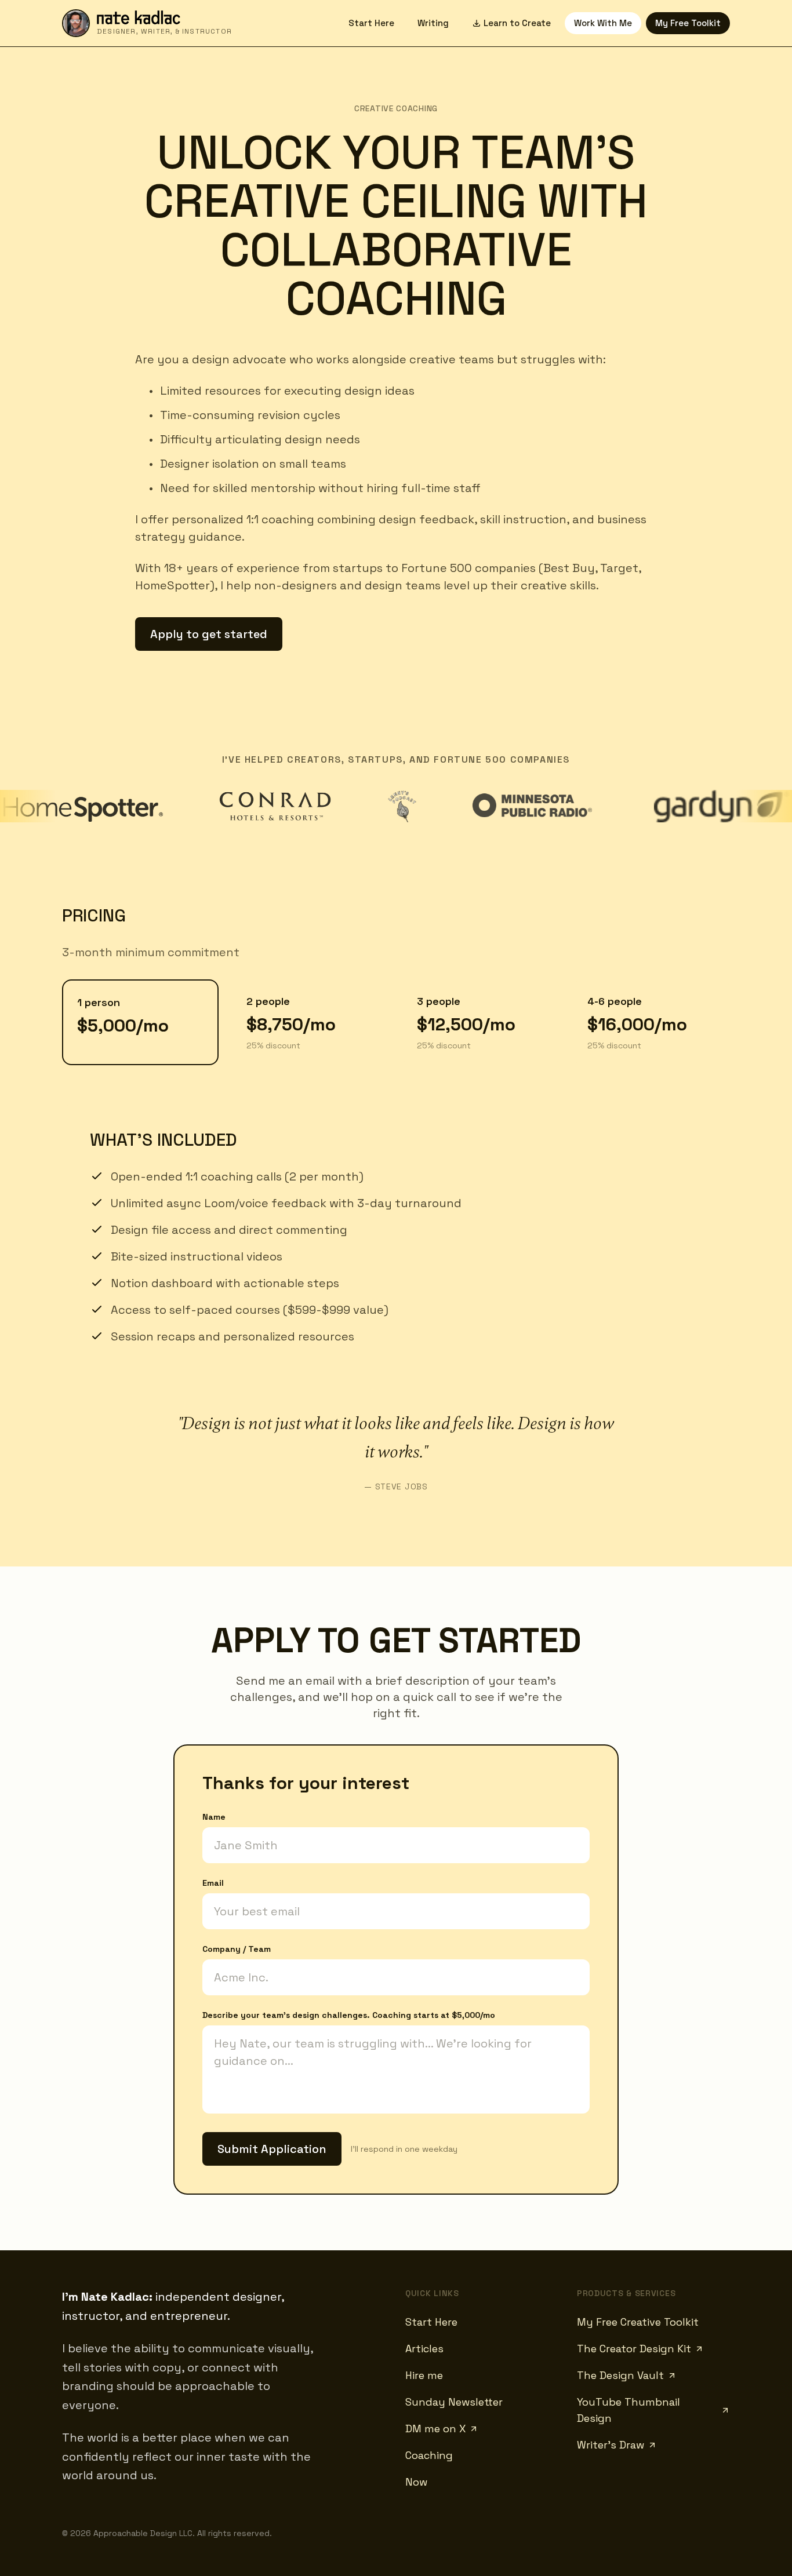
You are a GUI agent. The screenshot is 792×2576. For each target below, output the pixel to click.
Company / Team (237, 1949)
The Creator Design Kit (634, 2349)
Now (416, 2482)
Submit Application (272, 2149)
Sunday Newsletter (454, 2402)
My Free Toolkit (688, 23)
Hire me (424, 2375)
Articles (424, 2349)
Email (213, 1883)
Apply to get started (209, 634)
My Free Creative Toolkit (638, 2322)
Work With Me (603, 23)
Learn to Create (517, 23)
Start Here (371, 23)
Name (214, 1817)
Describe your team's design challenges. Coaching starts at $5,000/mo (349, 2015)
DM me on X (435, 2429)
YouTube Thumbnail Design (628, 2410)
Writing (433, 23)
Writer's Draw (611, 2445)
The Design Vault (620, 2375)
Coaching (429, 2455)
